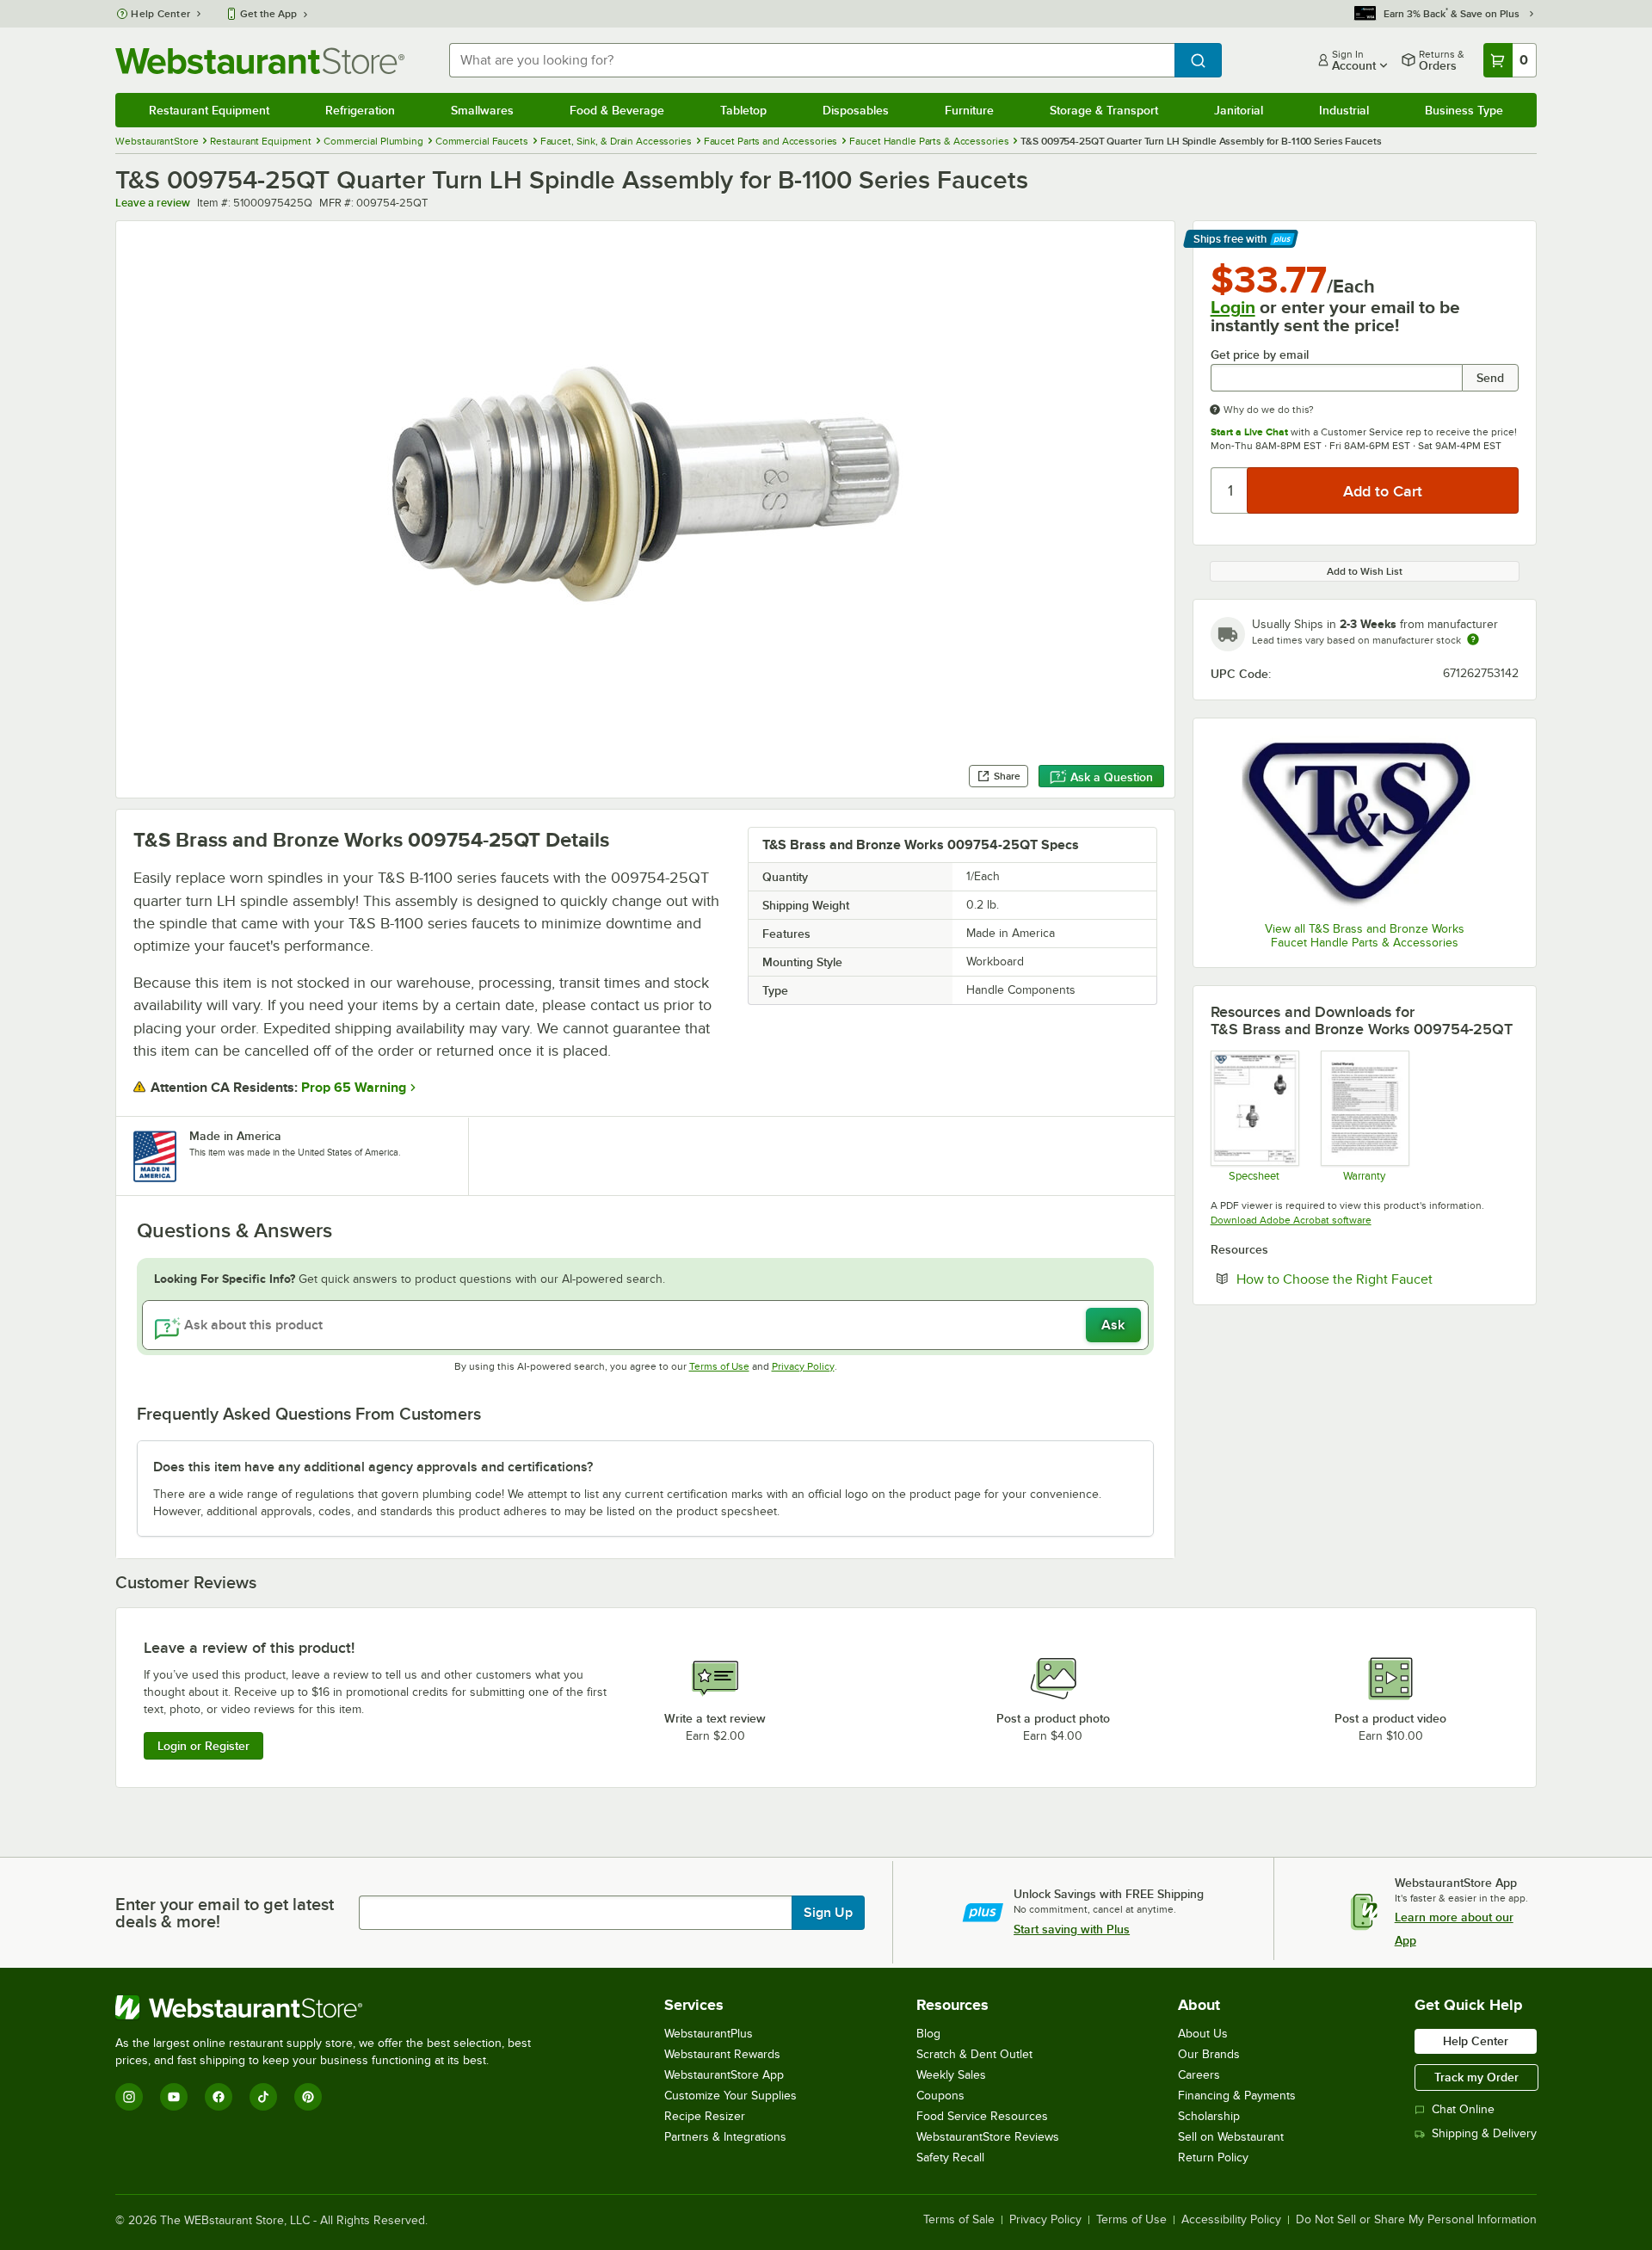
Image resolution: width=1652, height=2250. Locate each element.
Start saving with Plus (1072, 1929)
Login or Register (203, 1746)
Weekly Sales (951, 2075)
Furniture (969, 110)
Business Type (1464, 110)
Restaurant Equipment (209, 110)
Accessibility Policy (1231, 2220)
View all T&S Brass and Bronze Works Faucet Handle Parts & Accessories (1365, 936)
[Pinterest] (308, 2097)
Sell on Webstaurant (1231, 2137)
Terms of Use (719, 1366)
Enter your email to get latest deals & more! (225, 1913)
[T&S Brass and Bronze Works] (1365, 822)
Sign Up (828, 1913)
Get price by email (1260, 355)
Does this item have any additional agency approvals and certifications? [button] (373, 1467)
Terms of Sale (959, 2220)
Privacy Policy (803, 1366)
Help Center (160, 14)
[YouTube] (174, 2097)
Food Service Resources (982, 2116)
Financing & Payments (1237, 2096)
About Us (1203, 2034)
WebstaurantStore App (724, 2075)
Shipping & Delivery (1484, 2133)
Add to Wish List (1365, 571)
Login (1233, 307)
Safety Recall (950, 2158)
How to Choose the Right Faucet (1378, 1279)
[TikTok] (263, 2097)
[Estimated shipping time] (1473, 639)
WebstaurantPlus (709, 2034)
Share (1007, 776)
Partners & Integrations (725, 2137)
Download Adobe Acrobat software (1291, 1220)
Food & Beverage (617, 110)
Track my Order (1476, 2077)
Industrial (1344, 110)
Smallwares (482, 110)
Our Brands (1209, 2054)
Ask (1113, 1325)
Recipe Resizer (705, 2116)
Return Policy (1213, 2158)
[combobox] (811, 60)
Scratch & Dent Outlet (974, 2054)
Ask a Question (1112, 777)
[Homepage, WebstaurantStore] (260, 61)
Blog (928, 2034)
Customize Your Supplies (730, 2096)
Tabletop (743, 110)
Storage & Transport (1104, 110)
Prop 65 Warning (354, 1088)
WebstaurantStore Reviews (988, 2137)
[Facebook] (219, 2097)
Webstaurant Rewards (722, 2054)
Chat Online (1463, 2109)
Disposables (856, 110)
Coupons (940, 2096)
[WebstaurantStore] (330, 2007)
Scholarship (1209, 2116)
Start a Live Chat (1249, 432)
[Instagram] (129, 2097)
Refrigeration (360, 110)
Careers (1199, 2075)
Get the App (268, 14)
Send (1490, 378)
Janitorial (1239, 110)
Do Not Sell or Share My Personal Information (1416, 2220)
